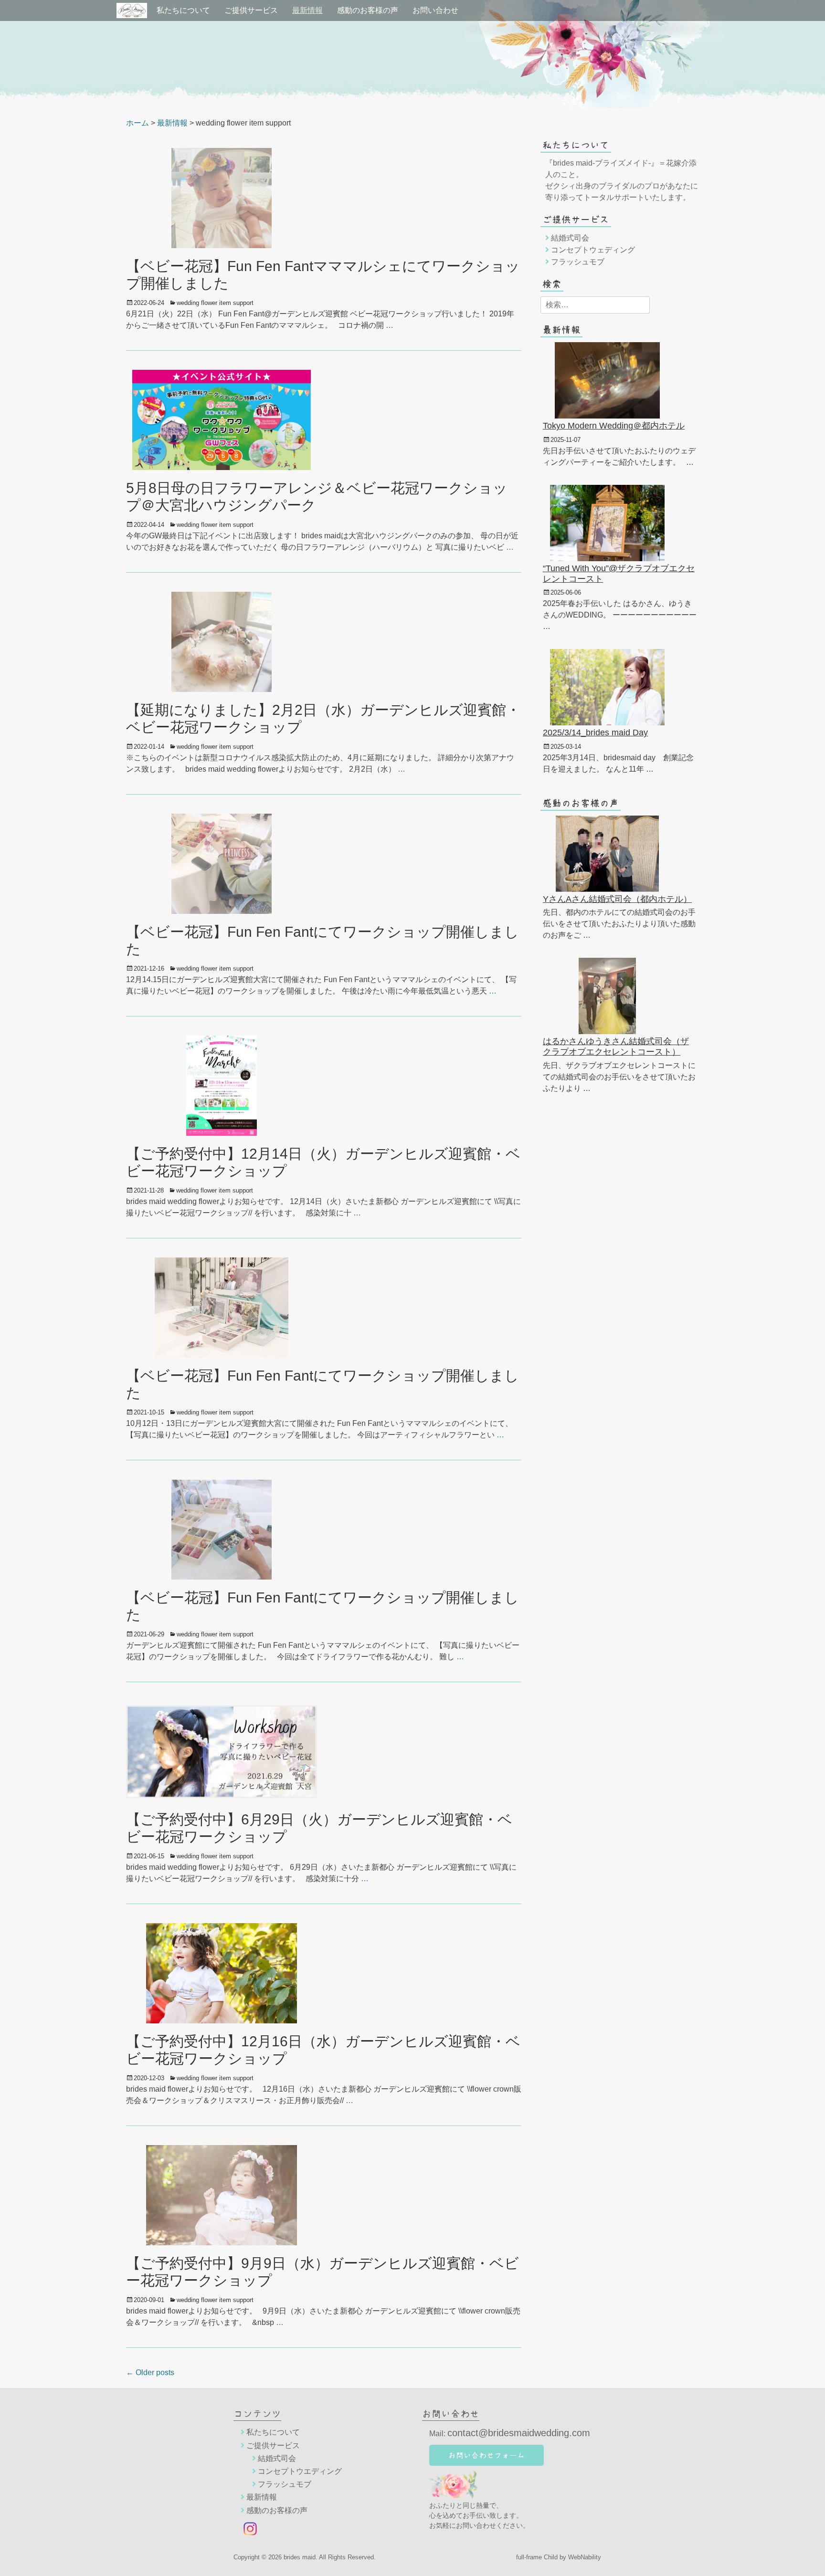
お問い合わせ (435, 10)
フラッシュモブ (578, 262)
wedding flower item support (215, 303)
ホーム (137, 123)
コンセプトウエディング (300, 2471)
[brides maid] (132, 10)
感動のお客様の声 (368, 10)
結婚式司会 (570, 238)
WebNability (585, 2557)
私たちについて (183, 10)
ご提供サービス (251, 10)
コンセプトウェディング (593, 250)
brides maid (300, 2557)
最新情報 (307, 10)
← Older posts (150, 2372)
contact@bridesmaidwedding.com (519, 2433)
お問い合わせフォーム (487, 2455)
